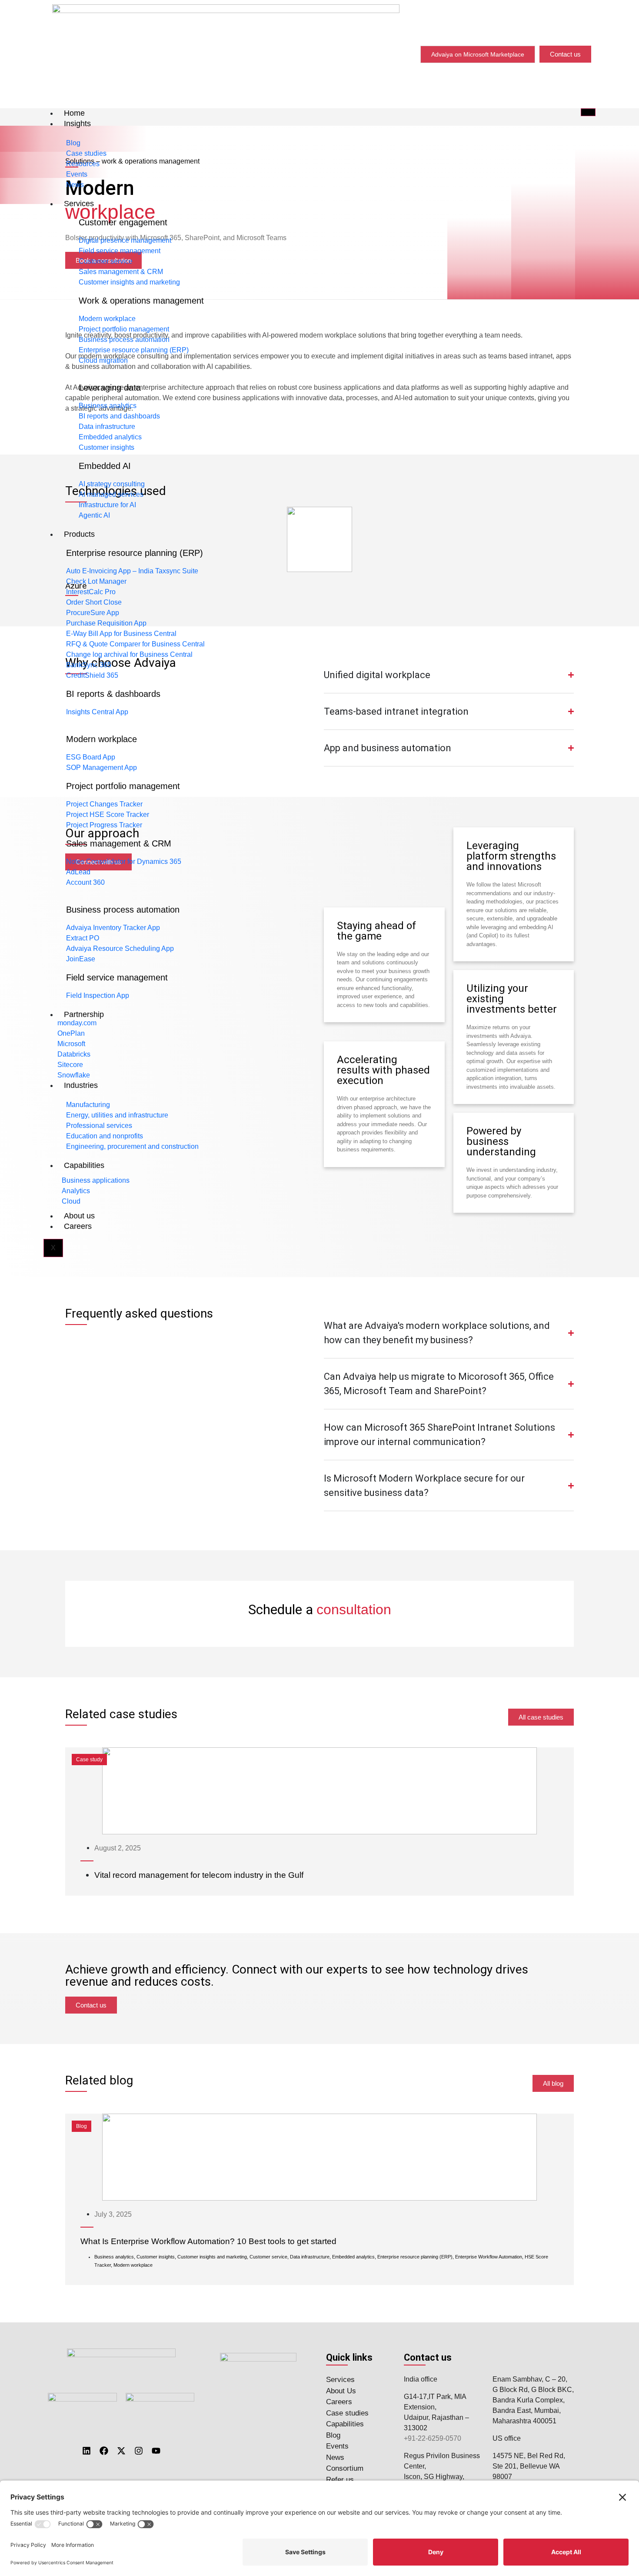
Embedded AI (105, 466)
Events (337, 2446)
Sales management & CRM (119, 843)
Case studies (347, 2413)
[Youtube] (156, 2451)
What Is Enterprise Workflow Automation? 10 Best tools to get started (208, 2241)
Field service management (117, 977)
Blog (333, 2435)
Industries (81, 1085)
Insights (77, 124)
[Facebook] (104, 2451)
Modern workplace (102, 739)
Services (79, 204)
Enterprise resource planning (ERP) (135, 553)
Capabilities (84, 1165)
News (335, 2457)
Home (74, 113)
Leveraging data (110, 388)
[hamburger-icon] (588, 112)
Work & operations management (141, 301)
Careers (78, 1226)
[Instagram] (139, 2451)
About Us (341, 2391)
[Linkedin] (87, 2451)
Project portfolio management (123, 786)
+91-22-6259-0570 (433, 2438)
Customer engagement (123, 222)
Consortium (345, 2468)
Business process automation (123, 910)
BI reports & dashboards (113, 694)
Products (79, 534)
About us (79, 1216)
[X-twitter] (121, 2451)
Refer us (340, 2480)
